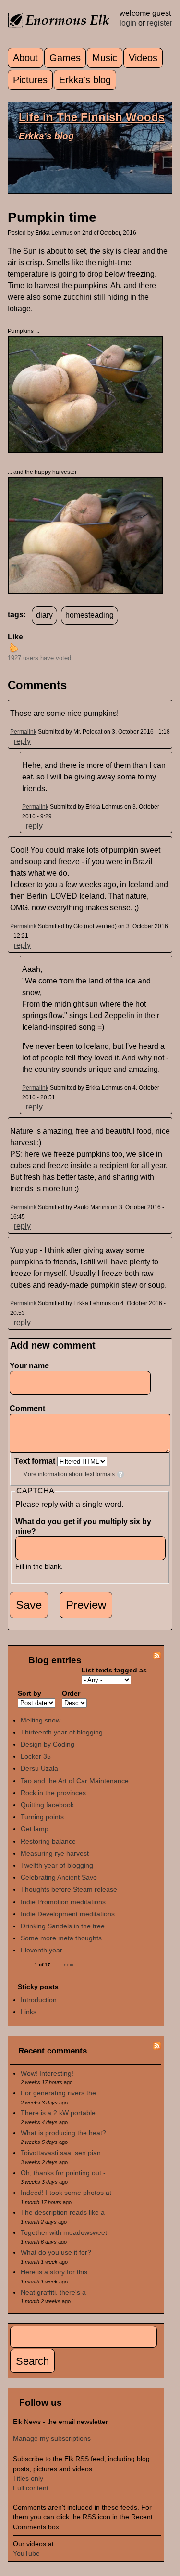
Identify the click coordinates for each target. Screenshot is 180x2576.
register (160, 23)
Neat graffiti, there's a (53, 2292)
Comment (30, 1409)
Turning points (42, 1817)
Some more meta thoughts (61, 1938)
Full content (31, 2488)
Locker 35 (36, 1756)
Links (29, 2012)
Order (71, 1693)
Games (65, 58)
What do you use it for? (56, 2252)
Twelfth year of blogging (57, 1865)
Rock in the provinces (53, 1793)
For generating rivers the (58, 2093)
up (13, 648)
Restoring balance (48, 1841)
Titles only (28, 2478)
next (69, 1965)
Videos (143, 58)
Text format (36, 1461)
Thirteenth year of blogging (62, 1732)
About (25, 58)
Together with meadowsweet (64, 2232)
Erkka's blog (85, 80)
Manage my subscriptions (52, 2438)
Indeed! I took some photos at (66, 2193)
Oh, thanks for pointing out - (63, 2173)
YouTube (26, 2553)
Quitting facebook (47, 1805)
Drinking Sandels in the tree (63, 1926)
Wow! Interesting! (47, 2073)
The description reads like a (63, 2212)
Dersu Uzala (39, 1768)
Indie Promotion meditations (63, 1902)
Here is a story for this (54, 2272)
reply (22, 741)
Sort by (30, 1693)
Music (105, 58)
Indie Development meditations (68, 1914)
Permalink (23, 732)
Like (15, 637)
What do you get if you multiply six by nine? (83, 1526)
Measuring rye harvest (55, 1853)
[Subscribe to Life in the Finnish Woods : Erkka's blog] (157, 1657)
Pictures (30, 80)
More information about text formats (69, 1474)
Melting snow (41, 1720)
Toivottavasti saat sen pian (61, 2153)
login (128, 23)
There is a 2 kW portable (58, 2113)
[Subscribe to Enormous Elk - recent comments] (157, 2047)
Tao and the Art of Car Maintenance (75, 1781)
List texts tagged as (114, 1670)
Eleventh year (42, 1950)
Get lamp (35, 1829)
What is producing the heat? (63, 2133)
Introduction (39, 2000)
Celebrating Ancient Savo (59, 1877)
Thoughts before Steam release (69, 1889)
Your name (29, 1366)
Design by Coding (48, 1744)
